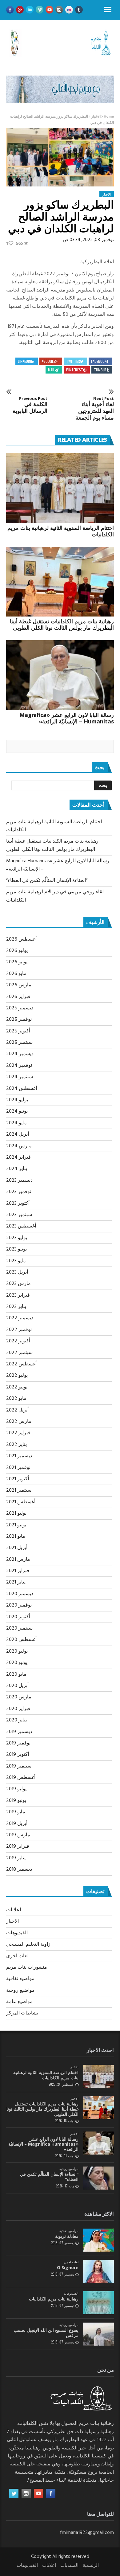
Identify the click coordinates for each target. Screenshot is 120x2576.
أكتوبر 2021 (18, 1479)
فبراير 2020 (18, 1709)
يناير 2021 (16, 1582)
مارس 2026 (19, 985)
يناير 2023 (16, 1307)
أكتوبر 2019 (18, 1755)
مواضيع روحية (20, 1991)
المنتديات (69, 2566)
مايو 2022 (16, 1399)
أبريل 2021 (17, 1548)
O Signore (68, 2267)
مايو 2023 (16, 1261)
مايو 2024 (16, 1123)
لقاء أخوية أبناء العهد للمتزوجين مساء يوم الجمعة (95, 409)
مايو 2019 (16, 1812)
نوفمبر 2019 (18, 1743)
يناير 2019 (16, 1858)
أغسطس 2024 (22, 1089)
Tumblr (100, 370)
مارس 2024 (19, 1146)
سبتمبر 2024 (20, 1077)
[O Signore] (98, 2271)
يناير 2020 (16, 1720)
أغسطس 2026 (21, 939)
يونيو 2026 (17, 962)
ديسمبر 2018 (19, 1869)
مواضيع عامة (19, 2002)
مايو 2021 (16, 1537)
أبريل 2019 (17, 1824)
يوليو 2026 (17, 951)
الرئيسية (91, 2566)
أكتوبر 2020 (18, 1617)
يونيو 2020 (17, 1663)
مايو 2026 (16, 974)
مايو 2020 (16, 1674)
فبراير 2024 (18, 1157)
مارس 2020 (19, 1697)
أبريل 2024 (18, 1134)
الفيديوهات (17, 1933)
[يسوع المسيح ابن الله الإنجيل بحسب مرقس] (98, 2334)
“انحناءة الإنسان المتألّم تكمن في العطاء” (47, 881)
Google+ (48, 361)
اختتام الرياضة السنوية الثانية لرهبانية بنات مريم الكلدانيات (61, 531)
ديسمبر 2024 (20, 1054)
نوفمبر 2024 (19, 1066)
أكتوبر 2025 (18, 1031)
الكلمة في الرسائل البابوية (30, 405)
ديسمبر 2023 (19, 1180)
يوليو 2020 (17, 1651)
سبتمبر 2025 (19, 1043)
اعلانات (14, 1910)
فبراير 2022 (18, 1433)
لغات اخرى (17, 1956)
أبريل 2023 (17, 1272)
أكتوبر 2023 (18, 1204)
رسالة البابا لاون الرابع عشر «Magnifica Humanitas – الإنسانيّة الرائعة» (67, 718)
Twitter (73, 361)
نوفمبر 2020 (19, 1605)
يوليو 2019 (16, 1789)
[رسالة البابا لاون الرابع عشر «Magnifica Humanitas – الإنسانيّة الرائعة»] (60, 675)
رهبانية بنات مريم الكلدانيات (54, 2299)
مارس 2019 (18, 1835)
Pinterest (75, 370)
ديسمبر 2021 (19, 1456)
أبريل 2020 (17, 1686)
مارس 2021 (18, 1560)
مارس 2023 (18, 1284)
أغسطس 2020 (21, 1640)
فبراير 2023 (18, 1295)
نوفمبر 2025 (19, 1020)
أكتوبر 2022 (18, 1341)
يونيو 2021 (16, 1525)
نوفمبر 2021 (18, 1468)
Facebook (99, 361)
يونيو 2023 (16, 1249)
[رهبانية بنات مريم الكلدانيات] (98, 2303)
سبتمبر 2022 (19, 1353)
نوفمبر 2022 (19, 1330)
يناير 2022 (16, 1445)
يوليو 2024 (17, 1100)
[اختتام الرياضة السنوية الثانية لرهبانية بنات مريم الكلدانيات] (60, 488)
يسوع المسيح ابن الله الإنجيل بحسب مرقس (46, 2333)
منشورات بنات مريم (27, 1967)
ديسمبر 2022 (20, 1318)
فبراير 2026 (18, 997)
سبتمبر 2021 (19, 1490)
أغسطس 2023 (21, 1226)
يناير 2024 (17, 1169)
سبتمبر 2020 (19, 1628)
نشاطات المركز (22, 2013)
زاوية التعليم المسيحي (28, 1944)
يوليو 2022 (17, 1376)
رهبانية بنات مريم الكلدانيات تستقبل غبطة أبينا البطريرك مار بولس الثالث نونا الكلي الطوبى (62, 624)
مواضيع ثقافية (20, 1979)
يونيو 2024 (17, 1111)
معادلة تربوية (67, 2236)
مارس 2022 (19, 1422)
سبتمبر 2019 (19, 1766)
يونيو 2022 (17, 1387)
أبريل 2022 (17, 1410)
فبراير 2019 (18, 1846)
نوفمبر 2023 (19, 1192)
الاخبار (96, 117)
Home (109, 117)
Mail (51, 370)
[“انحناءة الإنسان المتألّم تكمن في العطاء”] (98, 2178)
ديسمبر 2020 (20, 1594)
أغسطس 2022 (21, 1364)
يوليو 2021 (16, 1513)
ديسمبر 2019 (19, 1732)
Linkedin (24, 361)
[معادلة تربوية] (98, 2240)
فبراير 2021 (18, 1571)
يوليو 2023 (17, 1238)
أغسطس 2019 (21, 1778)
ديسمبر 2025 (20, 1008)
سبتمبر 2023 (19, 1215)
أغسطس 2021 (21, 1502)
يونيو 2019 (16, 1801)
